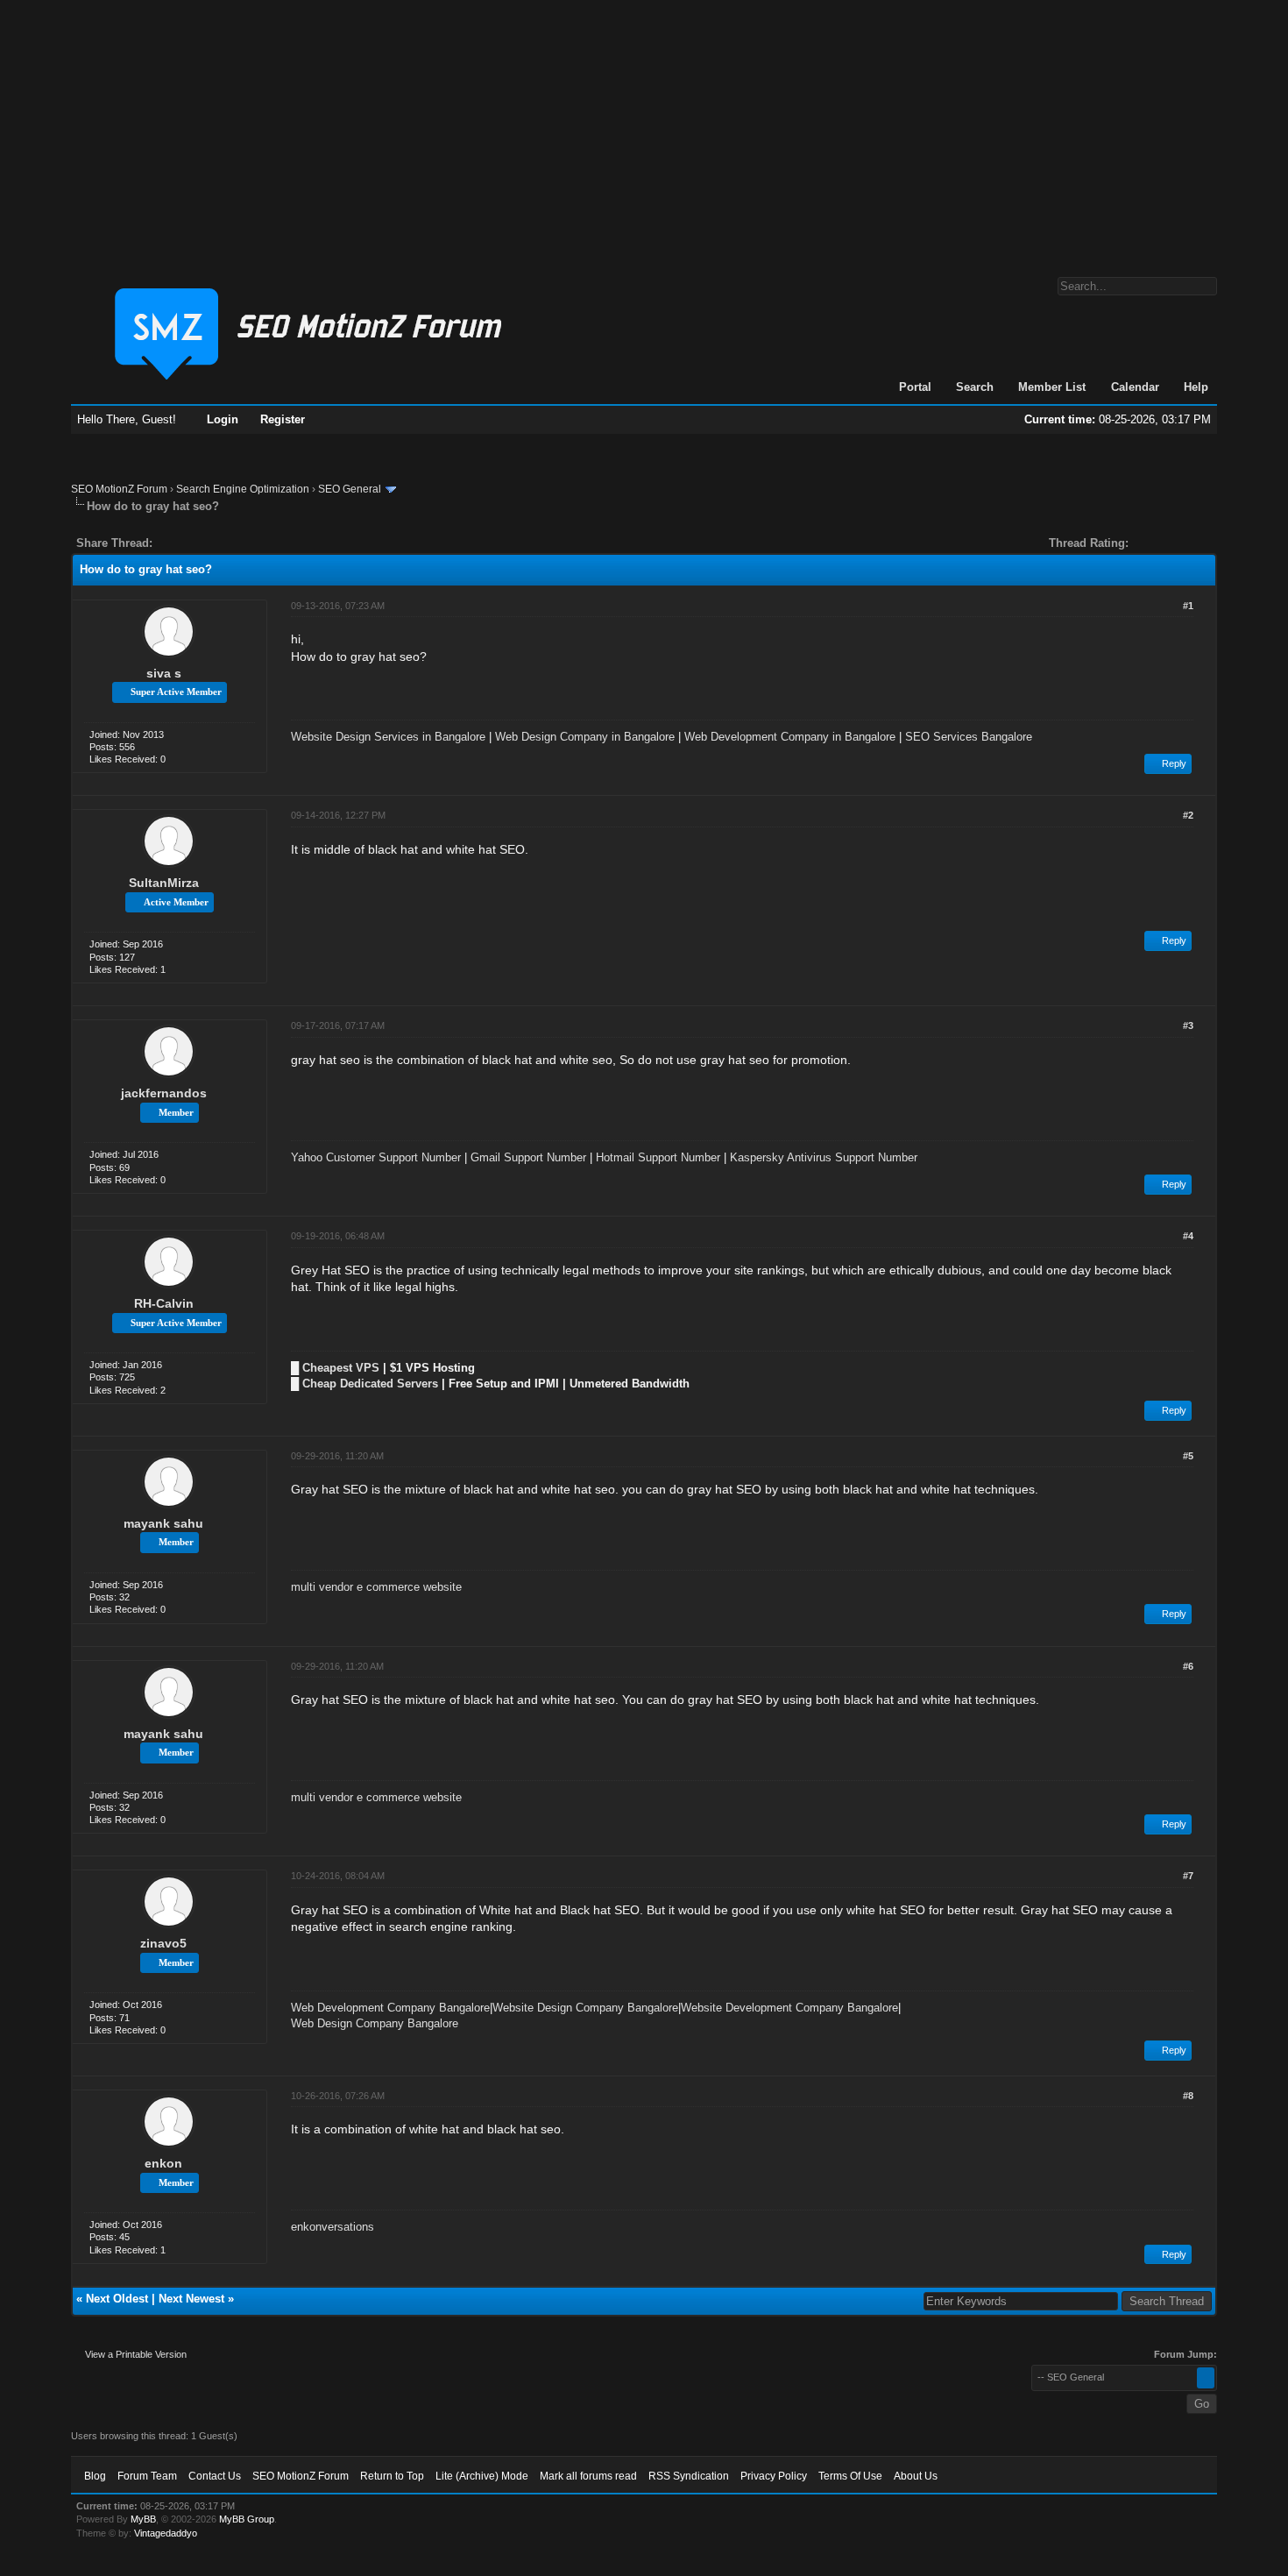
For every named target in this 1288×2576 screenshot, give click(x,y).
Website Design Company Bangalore (585, 2008)
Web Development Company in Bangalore (790, 737)
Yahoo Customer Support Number (376, 1157)
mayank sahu (163, 1523)
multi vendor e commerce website (376, 1587)
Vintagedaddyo (166, 2533)
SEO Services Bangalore (969, 737)
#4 (1188, 1236)
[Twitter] (181, 543)
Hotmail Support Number (658, 1157)
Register (283, 419)
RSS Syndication (689, 2476)
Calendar (1135, 387)
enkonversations (333, 2227)
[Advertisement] (644, 130)
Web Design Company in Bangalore (585, 737)
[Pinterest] (236, 543)
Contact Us (215, 2476)
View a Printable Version (136, 2354)
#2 (1188, 815)
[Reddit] (218, 543)
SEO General (350, 489)
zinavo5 (163, 1943)
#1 (1188, 606)
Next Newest (191, 2299)
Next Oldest (117, 2299)
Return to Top (392, 2476)
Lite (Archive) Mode (482, 2476)
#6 (1188, 1666)
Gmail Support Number (528, 1157)
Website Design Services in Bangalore (388, 737)
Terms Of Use (850, 2476)
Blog (95, 2476)
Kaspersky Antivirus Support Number (824, 1157)
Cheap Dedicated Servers (370, 1384)
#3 (1188, 1025)
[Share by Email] (248, 543)
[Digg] (194, 543)
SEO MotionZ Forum (119, 489)
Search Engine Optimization (243, 489)
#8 (1188, 2096)
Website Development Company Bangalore (789, 2008)
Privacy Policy (774, 2476)
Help (1196, 387)
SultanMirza (164, 883)
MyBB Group (247, 2519)
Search (975, 387)
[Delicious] (206, 543)
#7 (1188, 1876)
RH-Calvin (164, 1303)
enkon (163, 2163)
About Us (916, 2476)
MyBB (143, 2519)
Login (223, 419)
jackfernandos (164, 1093)
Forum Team (147, 2476)
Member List (1052, 387)
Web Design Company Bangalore (375, 2023)
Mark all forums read (588, 2476)
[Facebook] (169, 543)
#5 (1188, 1456)
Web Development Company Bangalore (390, 2008)
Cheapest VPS (341, 1368)
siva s (164, 673)
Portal (915, 387)
